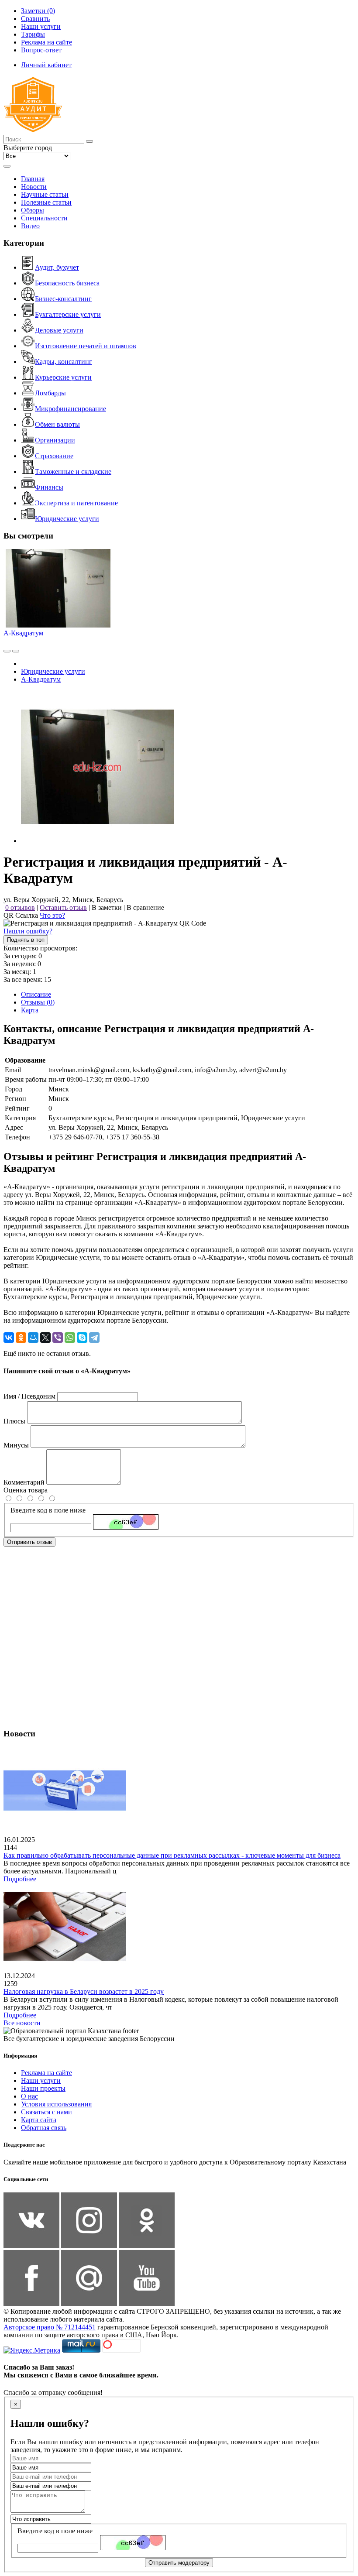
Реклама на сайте (46, 2073)
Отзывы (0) (38, 1002)
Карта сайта (39, 2120)
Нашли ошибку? (28, 931)
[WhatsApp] (70, 1338)
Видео (30, 226)
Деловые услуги (59, 330)
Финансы (49, 487)
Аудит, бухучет (57, 267)
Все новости (22, 2023)
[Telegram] (94, 1338)
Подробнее (20, 1879)
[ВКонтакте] (9, 1338)
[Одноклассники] (21, 1338)
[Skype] (82, 1338)
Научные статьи (45, 194)
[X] (45, 1338)
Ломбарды (50, 393)
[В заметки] (16, 651)
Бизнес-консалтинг (63, 299)
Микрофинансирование (71, 409)
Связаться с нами (46, 2112)
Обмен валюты (57, 424)
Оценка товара (26, 1490)
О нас (29, 2096)
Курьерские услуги (63, 377)
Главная (33, 179)
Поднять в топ (26, 940)
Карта (30, 1010)
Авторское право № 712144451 (50, 2327)
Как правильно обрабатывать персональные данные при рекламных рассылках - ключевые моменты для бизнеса (172, 1855)
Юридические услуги (67, 519)
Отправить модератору (179, 2563)
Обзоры (33, 210)
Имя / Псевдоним (29, 1396)
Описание (36, 994)
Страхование (54, 456)
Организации (55, 440)
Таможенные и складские (73, 472)
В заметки (107, 907)
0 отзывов (20, 907)
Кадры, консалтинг (64, 362)
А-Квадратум (23, 633)
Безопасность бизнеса (67, 283)
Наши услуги (41, 2080)
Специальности (44, 218)
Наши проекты (43, 2088)
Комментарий (24, 1482)
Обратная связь (44, 2128)
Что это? (52, 915)
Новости (34, 187)
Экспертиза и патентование (76, 503)
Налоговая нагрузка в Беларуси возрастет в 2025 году (84, 1991)
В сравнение (145, 907)
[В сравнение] (7, 651)
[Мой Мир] (33, 1338)
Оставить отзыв (63, 907)
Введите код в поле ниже (48, 1510)
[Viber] (58, 1338)
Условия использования (56, 2104)
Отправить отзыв (29, 1542)
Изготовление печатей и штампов (86, 346)
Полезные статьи (46, 202)
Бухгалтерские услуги (68, 314)
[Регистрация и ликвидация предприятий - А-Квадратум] (97, 841)
